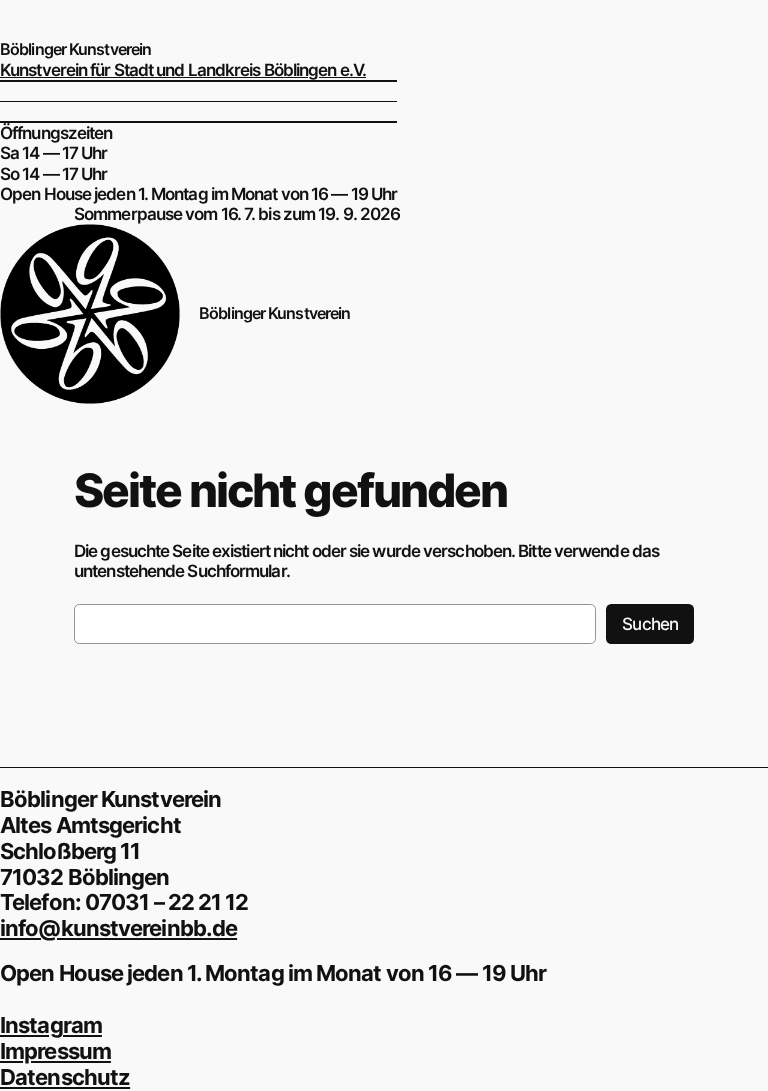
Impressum (55, 1051)
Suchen (650, 624)
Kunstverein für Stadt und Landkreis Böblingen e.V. (183, 70)
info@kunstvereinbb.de (118, 928)
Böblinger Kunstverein (75, 49)
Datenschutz (65, 1077)
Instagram (51, 1025)
